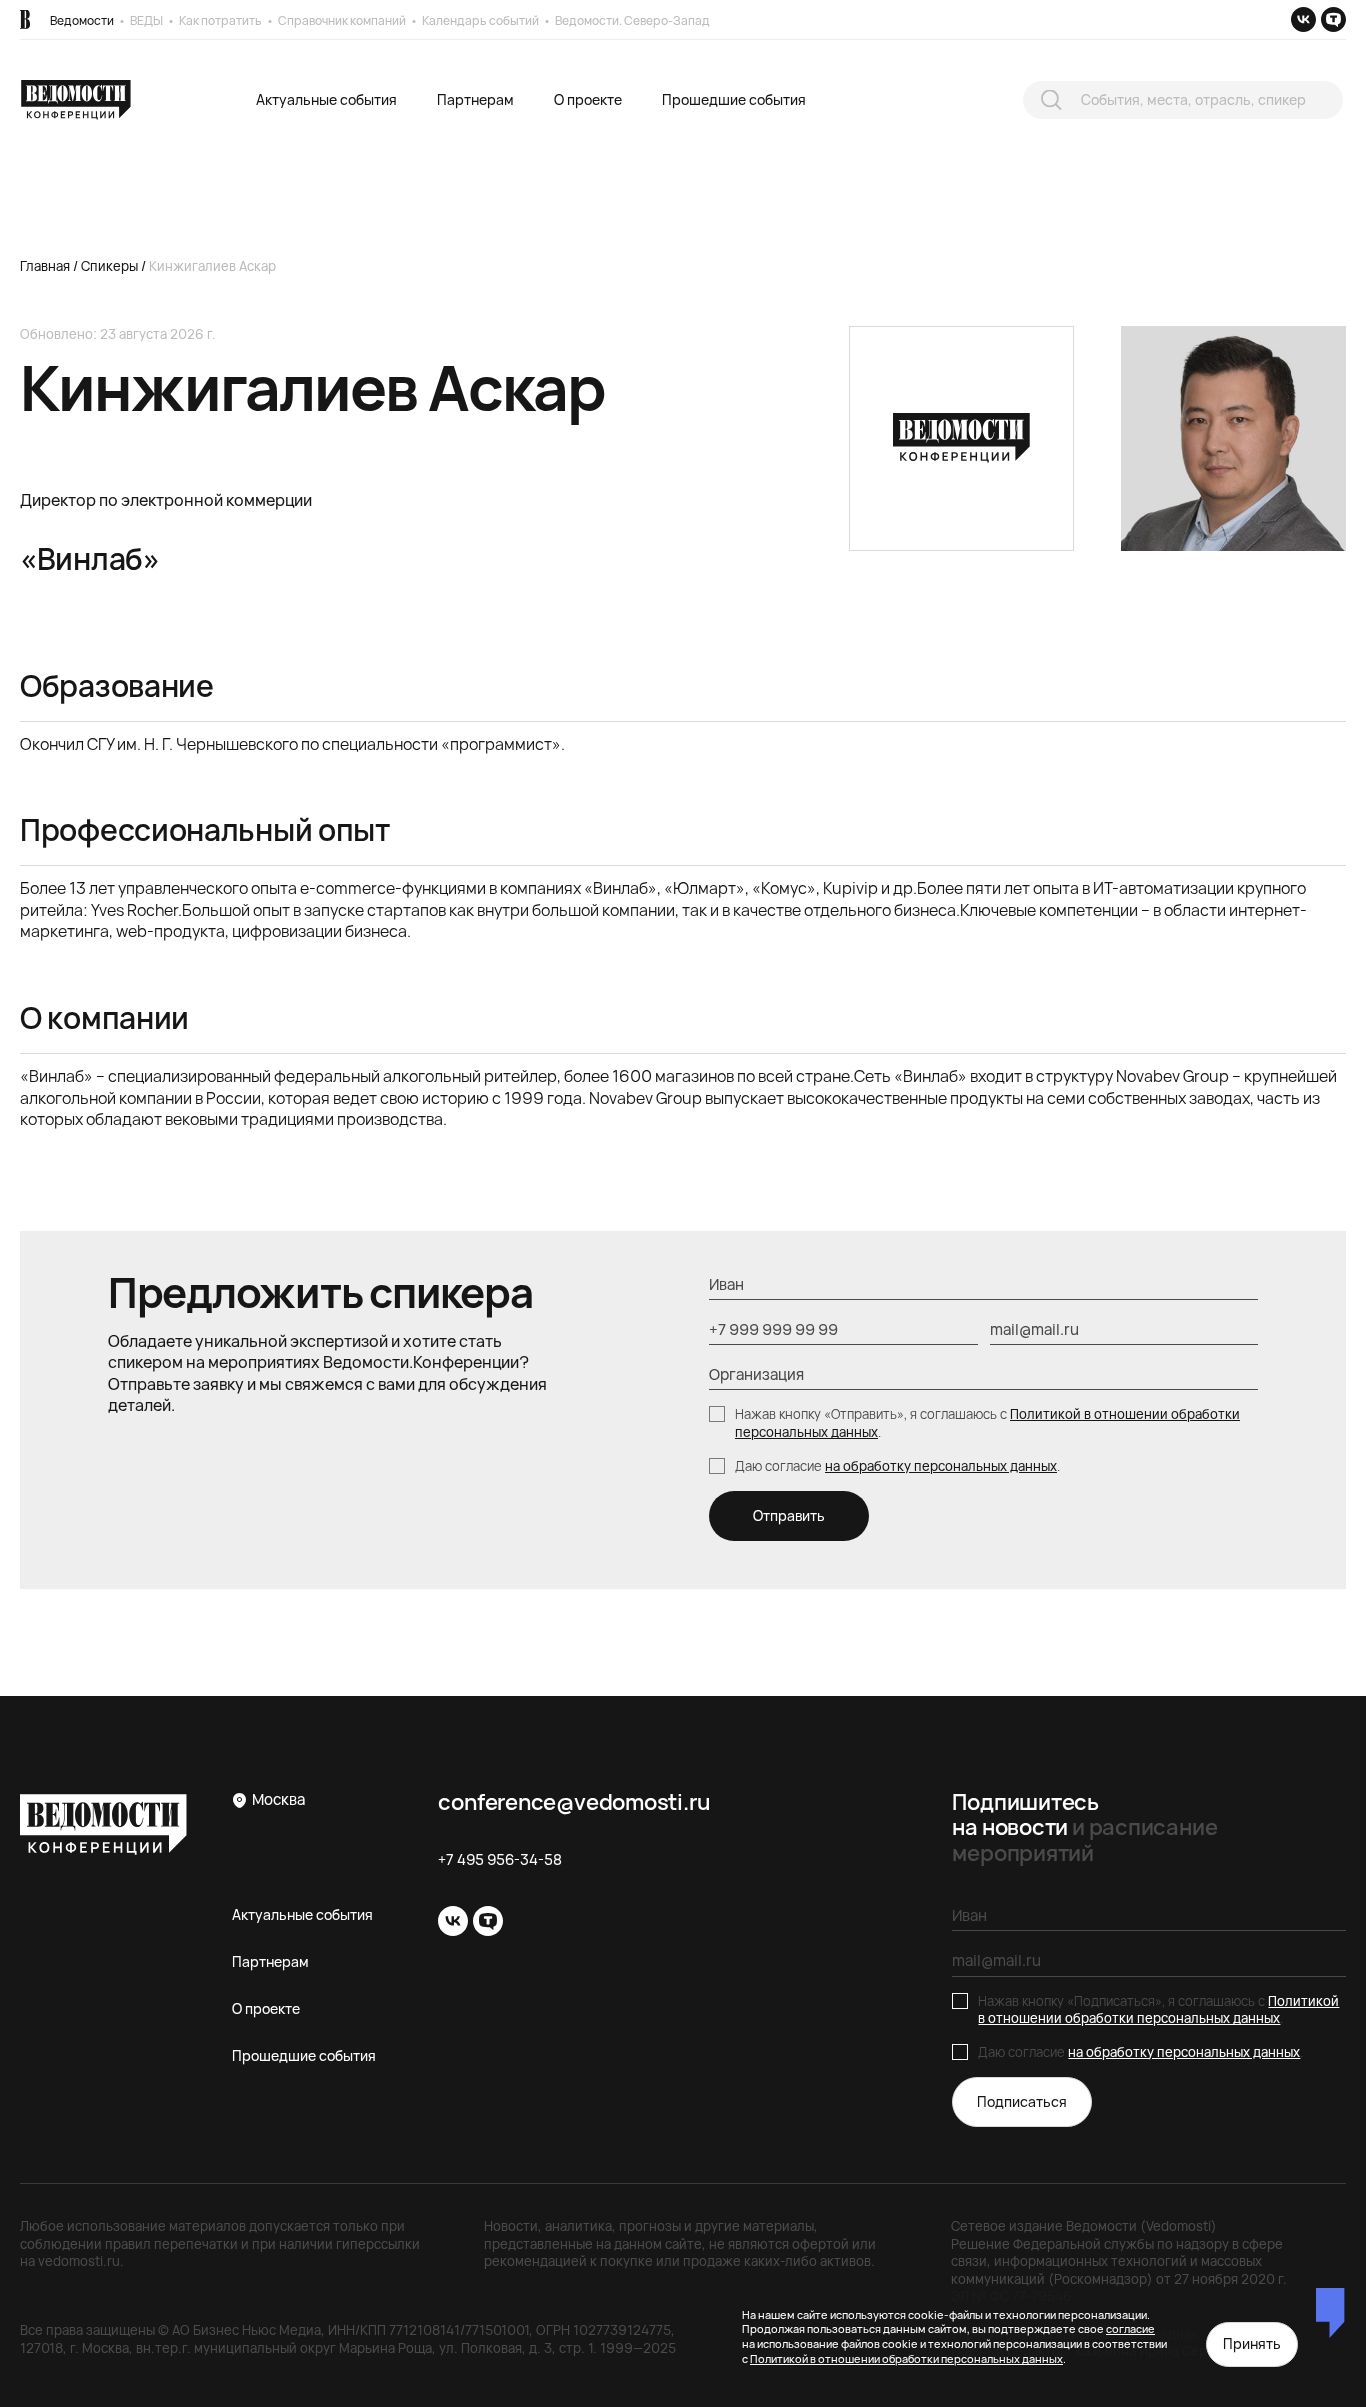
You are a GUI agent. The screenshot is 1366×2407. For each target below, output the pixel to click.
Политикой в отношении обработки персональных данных (1158, 2010)
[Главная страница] (25, 19)
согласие (1130, 2328)
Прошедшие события (734, 99)
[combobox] (1183, 100)
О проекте (588, 99)
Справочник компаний (342, 20)
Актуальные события (326, 99)
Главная (45, 266)
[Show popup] (1051, 99)
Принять (1252, 2343)
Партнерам (475, 99)
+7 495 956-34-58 (500, 1860)
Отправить (789, 1515)
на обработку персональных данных (941, 1466)
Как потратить (220, 20)
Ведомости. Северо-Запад (632, 20)
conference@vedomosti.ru (574, 1802)
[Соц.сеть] (1303, 19)
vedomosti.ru (79, 2261)
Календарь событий (480, 20)
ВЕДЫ (146, 20)
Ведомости (82, 20)
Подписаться (1022, 2101)
